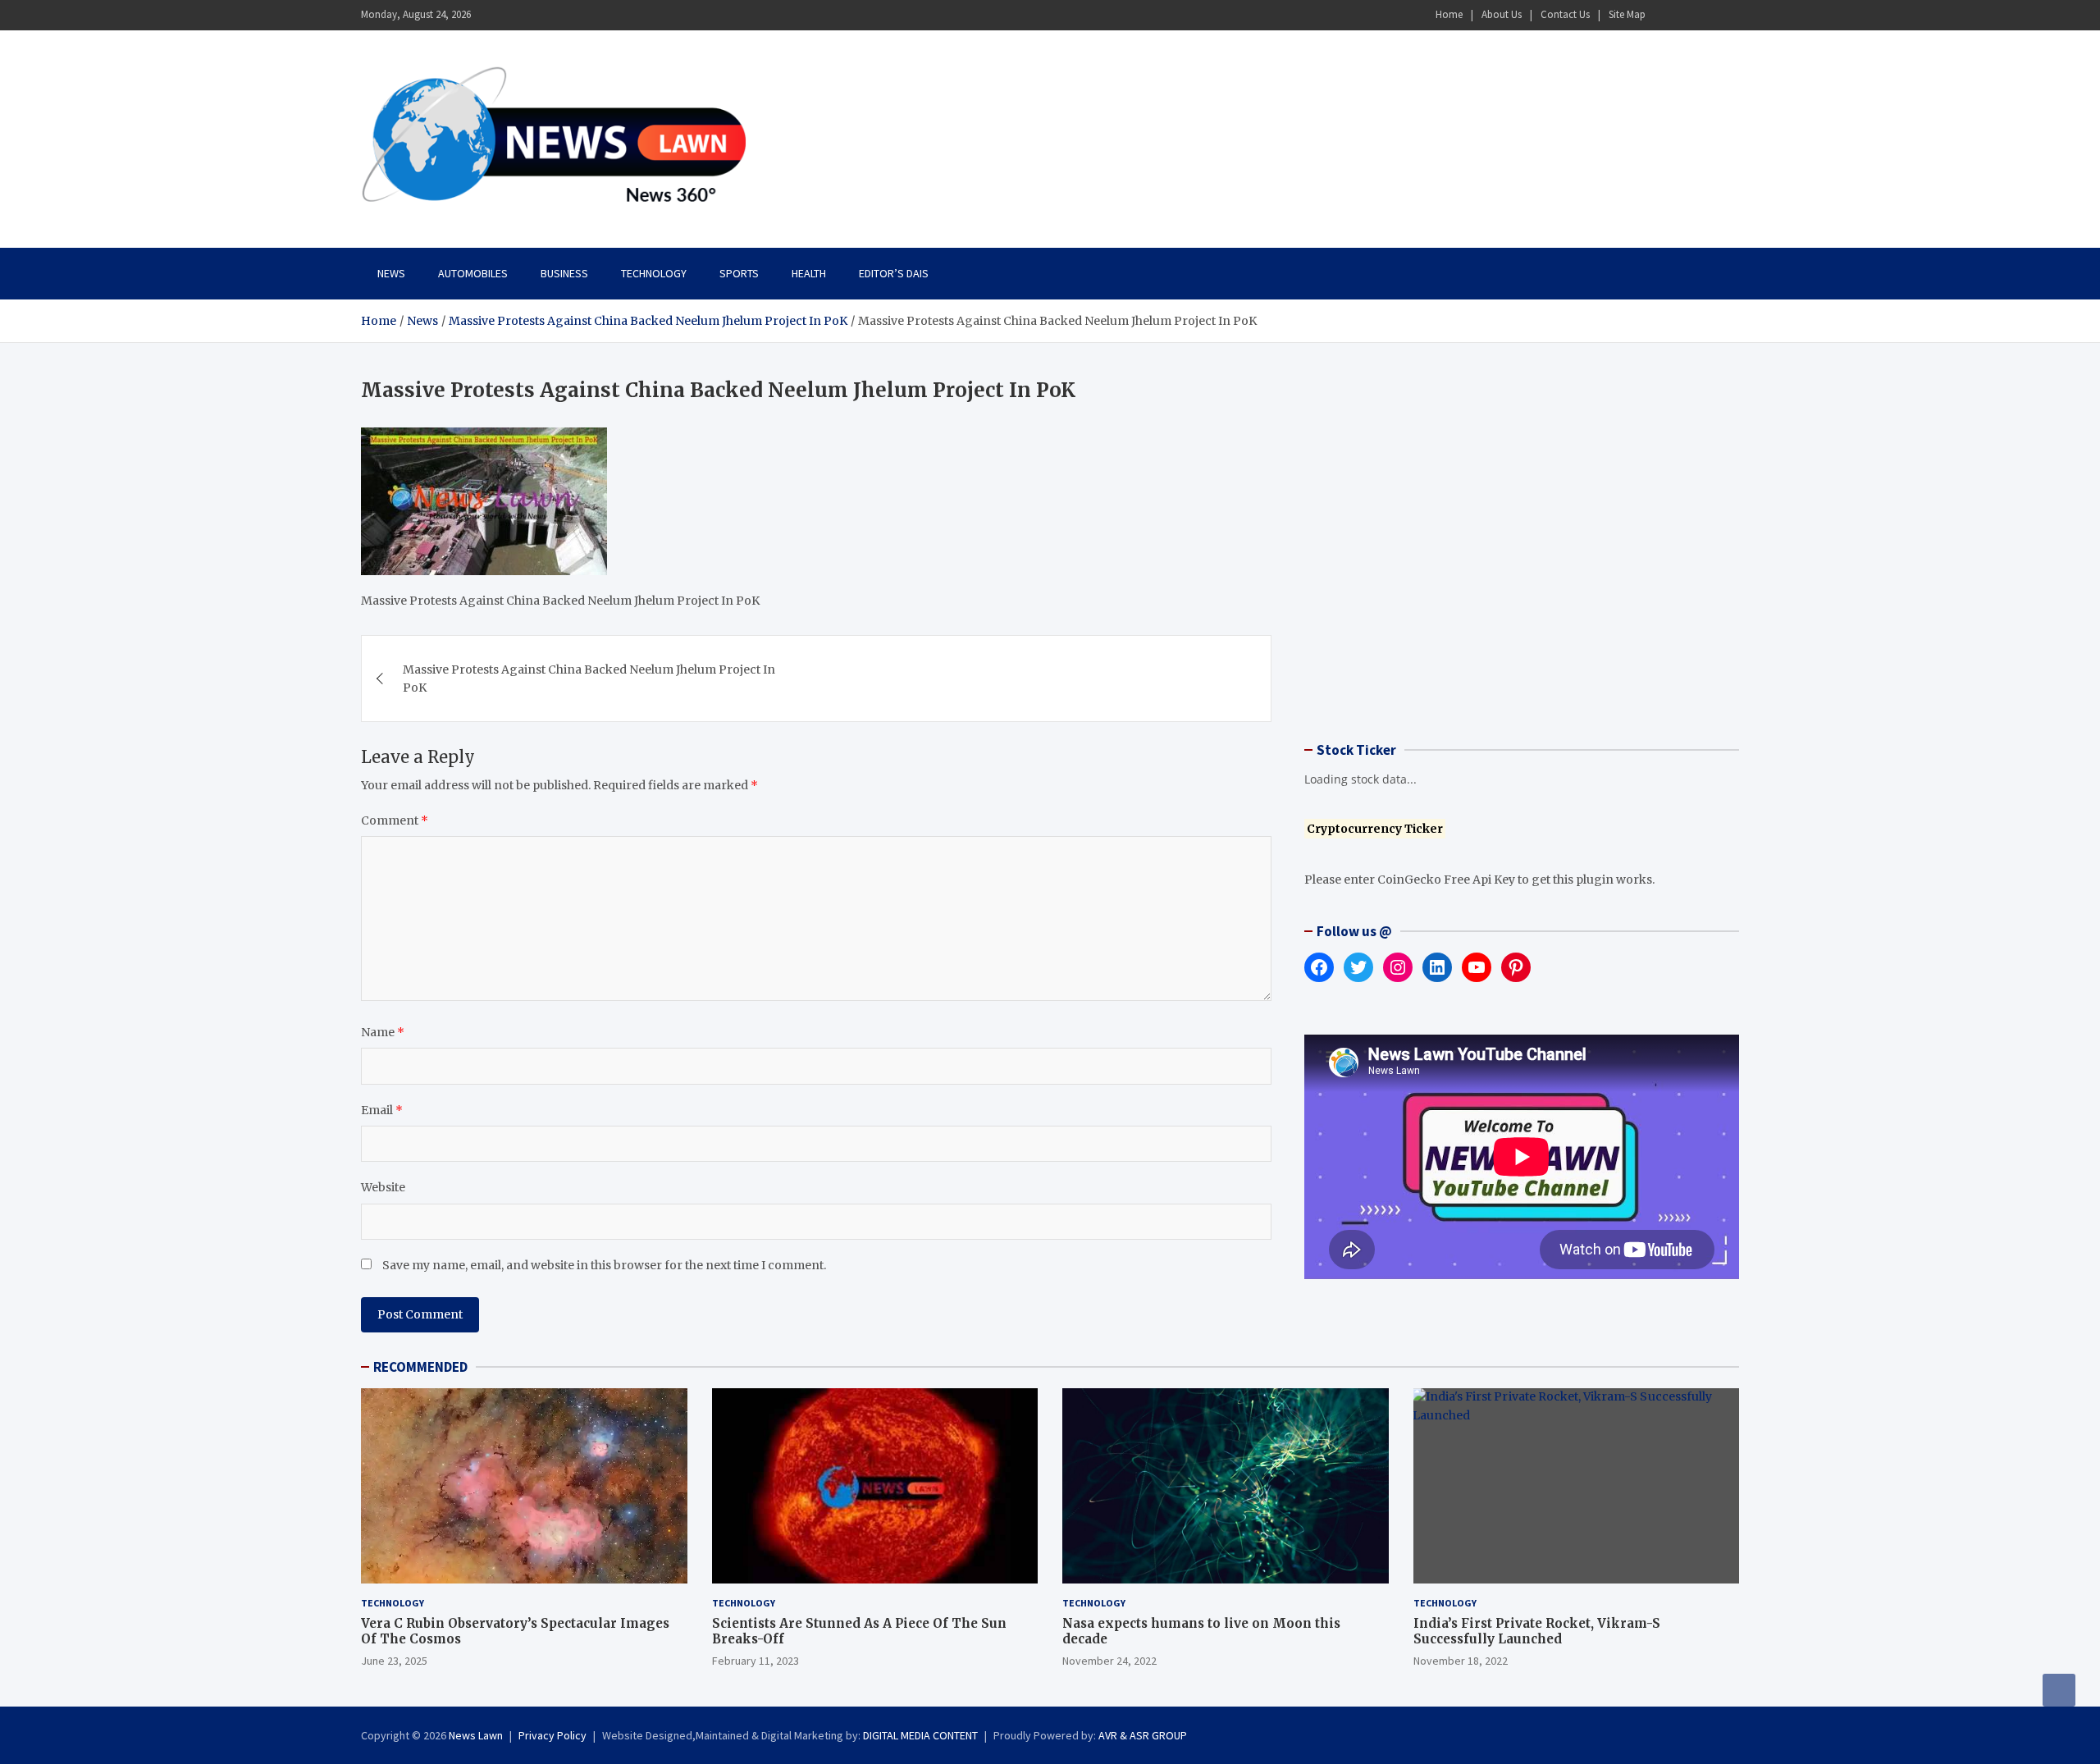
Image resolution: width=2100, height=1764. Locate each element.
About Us (1502, 14)
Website (383, 1187)
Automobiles (473, 273)
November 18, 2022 (1461, 1661)
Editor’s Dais (894, 273)
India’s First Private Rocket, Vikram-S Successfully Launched (1537, 1631)
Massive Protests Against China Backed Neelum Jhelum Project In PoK (589, 679)
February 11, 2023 (756, 1661)
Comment (395, 820)
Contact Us (1565, 14)
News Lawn (476, 1735)
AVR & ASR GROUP (1143, 1735)
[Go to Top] (2059, 1690)
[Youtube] (1728, 15)
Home (1449, 14)
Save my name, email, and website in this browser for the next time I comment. (604, 1265)
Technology (654, 273)
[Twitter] (1707, 15)
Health (809, 273)
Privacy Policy (552, 1735)
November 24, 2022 (1109, 1661)
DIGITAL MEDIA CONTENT (920, 1735)
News (391, 273)
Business (564, 273)
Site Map (1627, 14)
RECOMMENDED (420, 1367)
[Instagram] (1686, 15)
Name (383, 1032)
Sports (739, 273)
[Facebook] (1664, 15)
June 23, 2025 (394, 1661)
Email (382, 1110)
